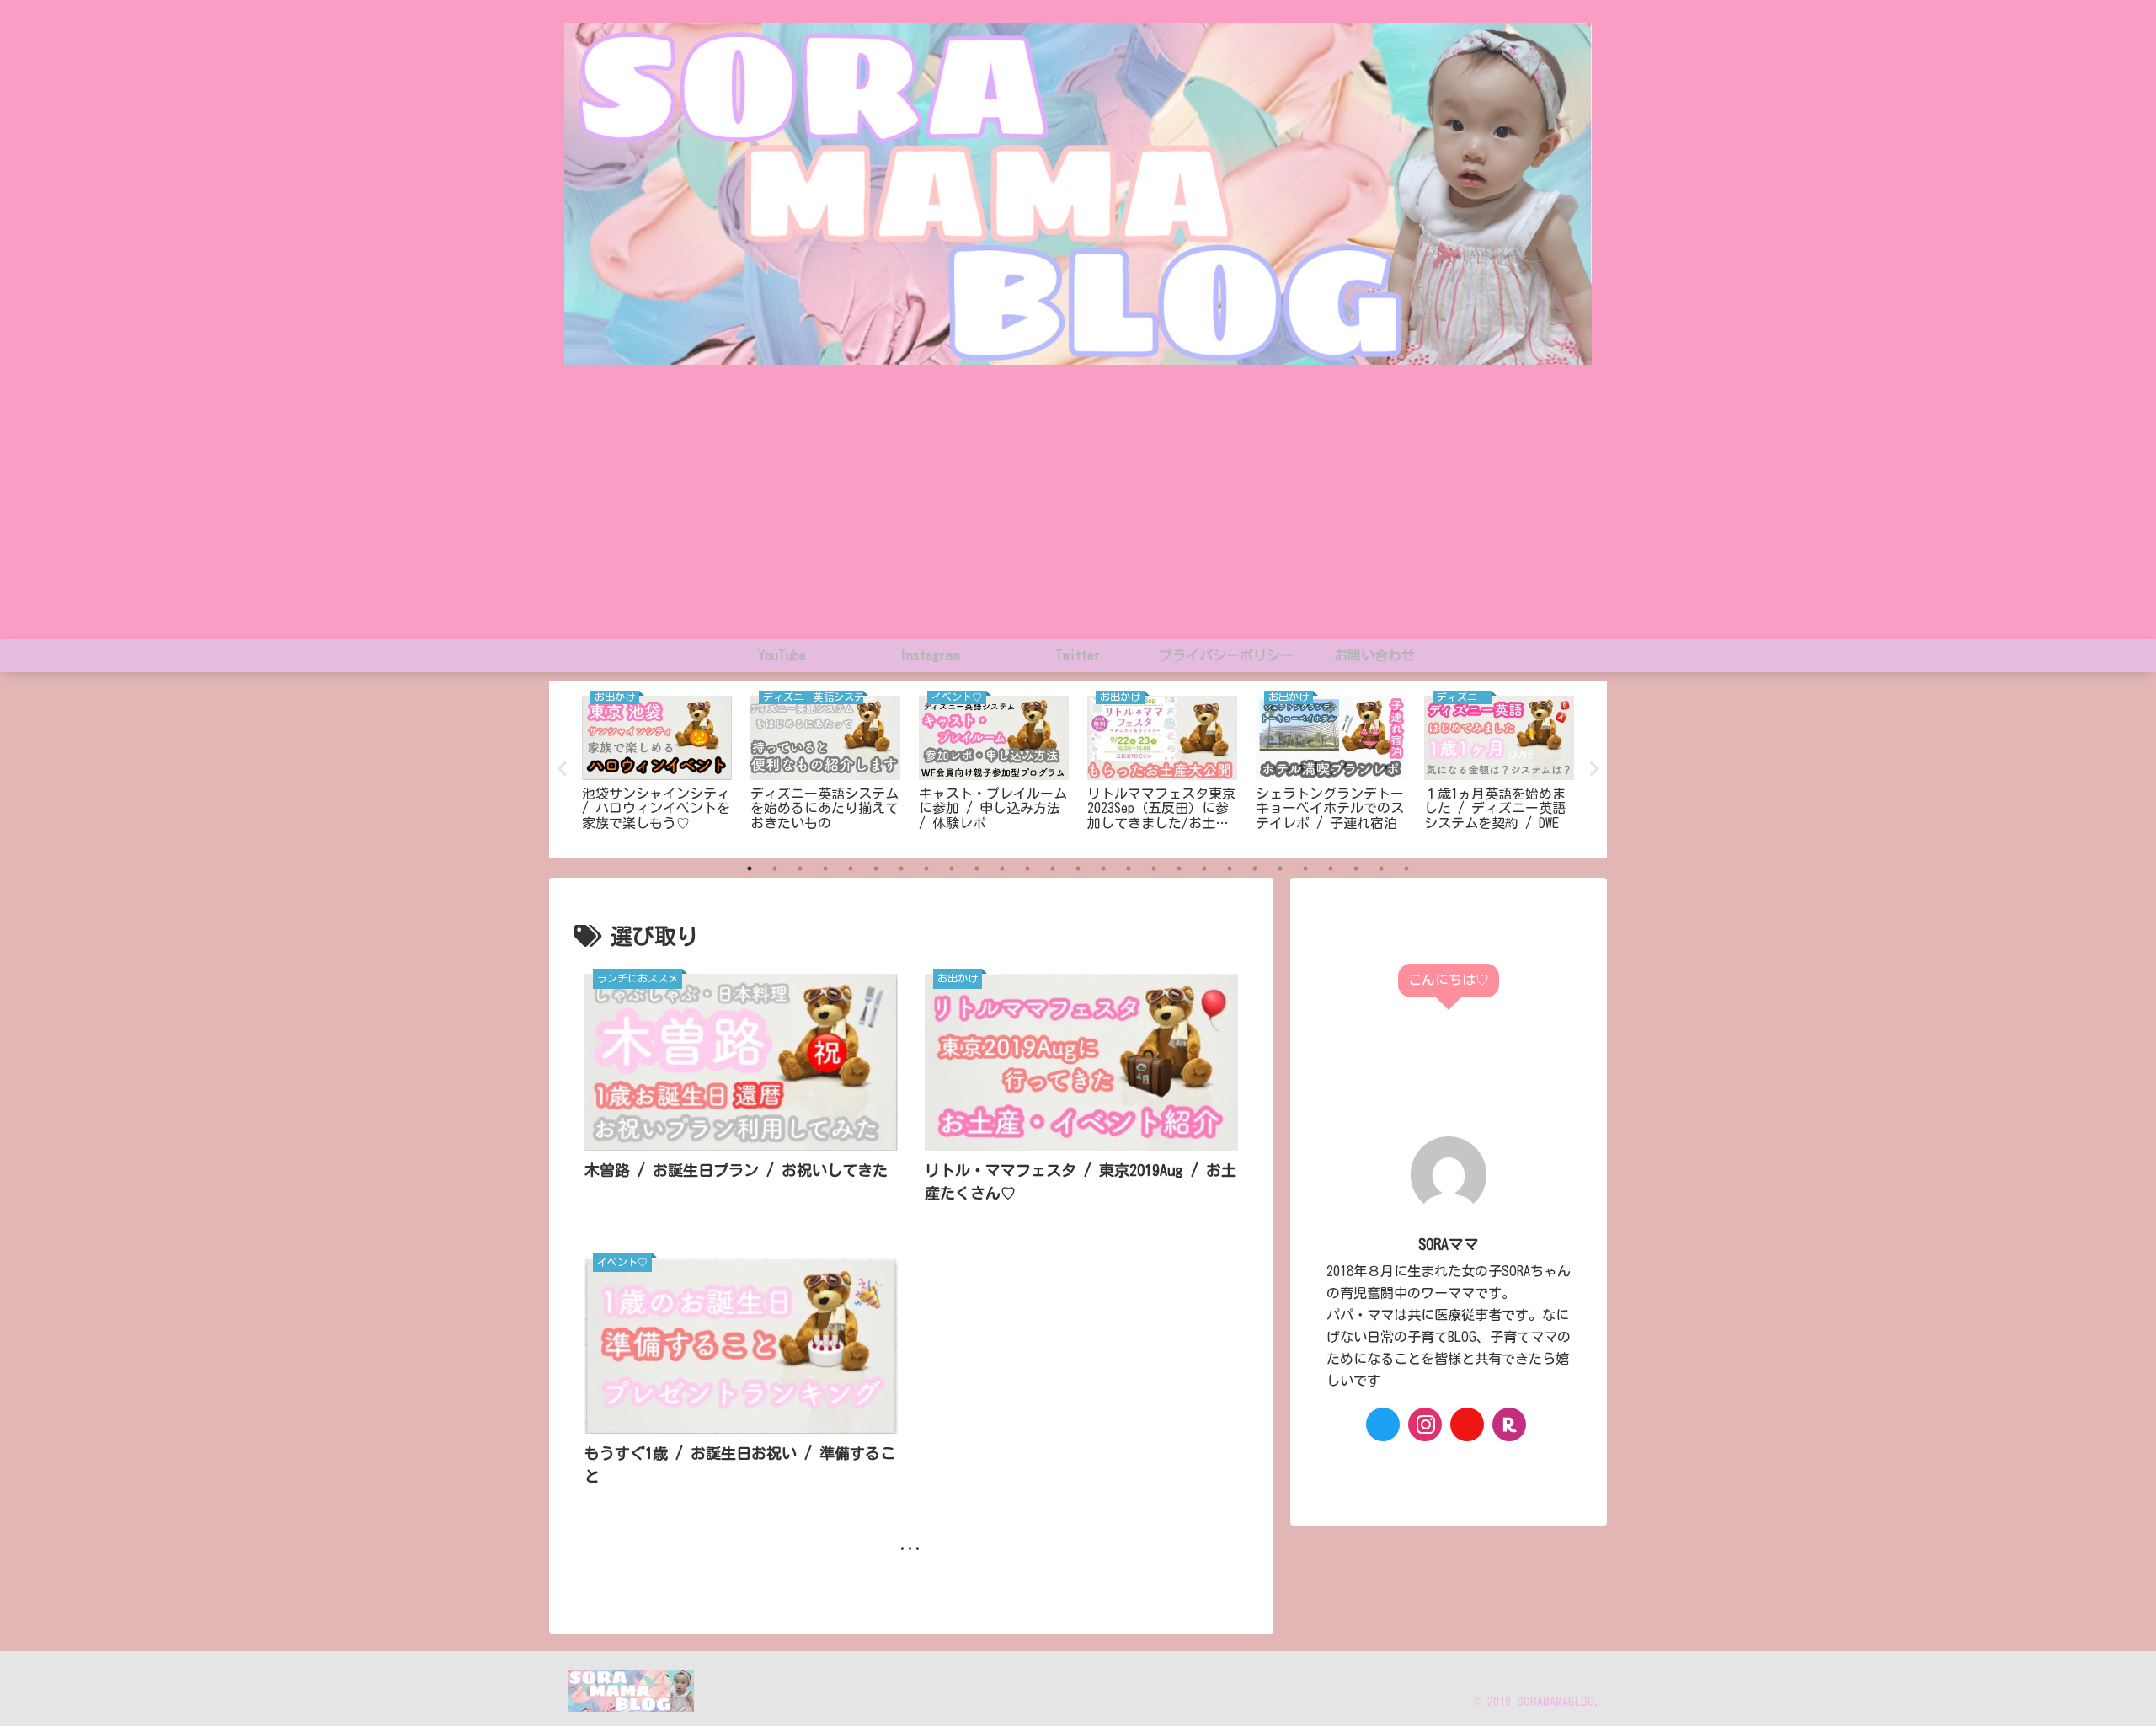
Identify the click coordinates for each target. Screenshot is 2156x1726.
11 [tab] (1002, 868)
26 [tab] (1381, 868)
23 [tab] (1305, 868)
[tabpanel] (657, 766)
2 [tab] (775, 868)
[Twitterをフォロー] (1383, 1424)
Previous (562, 769)
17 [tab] (1154, 868)
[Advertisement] (1078, 512)
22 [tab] (1280, 868)
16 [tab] (1129, 868)
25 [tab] (1356, 868)
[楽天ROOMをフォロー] (1509, 1424)
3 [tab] (800, 868)
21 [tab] (1255, 868)
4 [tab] (825, 868)
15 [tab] (1103, 868)
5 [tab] (851, 868)
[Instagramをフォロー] (1425, 1424)
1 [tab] (750, 868)
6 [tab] (876, 868)
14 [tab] (1078, 868)
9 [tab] (952, 868)
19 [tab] (1204, 868)
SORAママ (1449, 1244)
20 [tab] (1230, 868)
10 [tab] (977, 868)
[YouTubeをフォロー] (1467, 1424)
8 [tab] (926, 868)
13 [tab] (1053, 868)
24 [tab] (1331, 868)
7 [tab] (901, 868)
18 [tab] (1179, 868)
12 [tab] (1027, 868)
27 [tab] (1406, 868)
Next (1594, 769)
